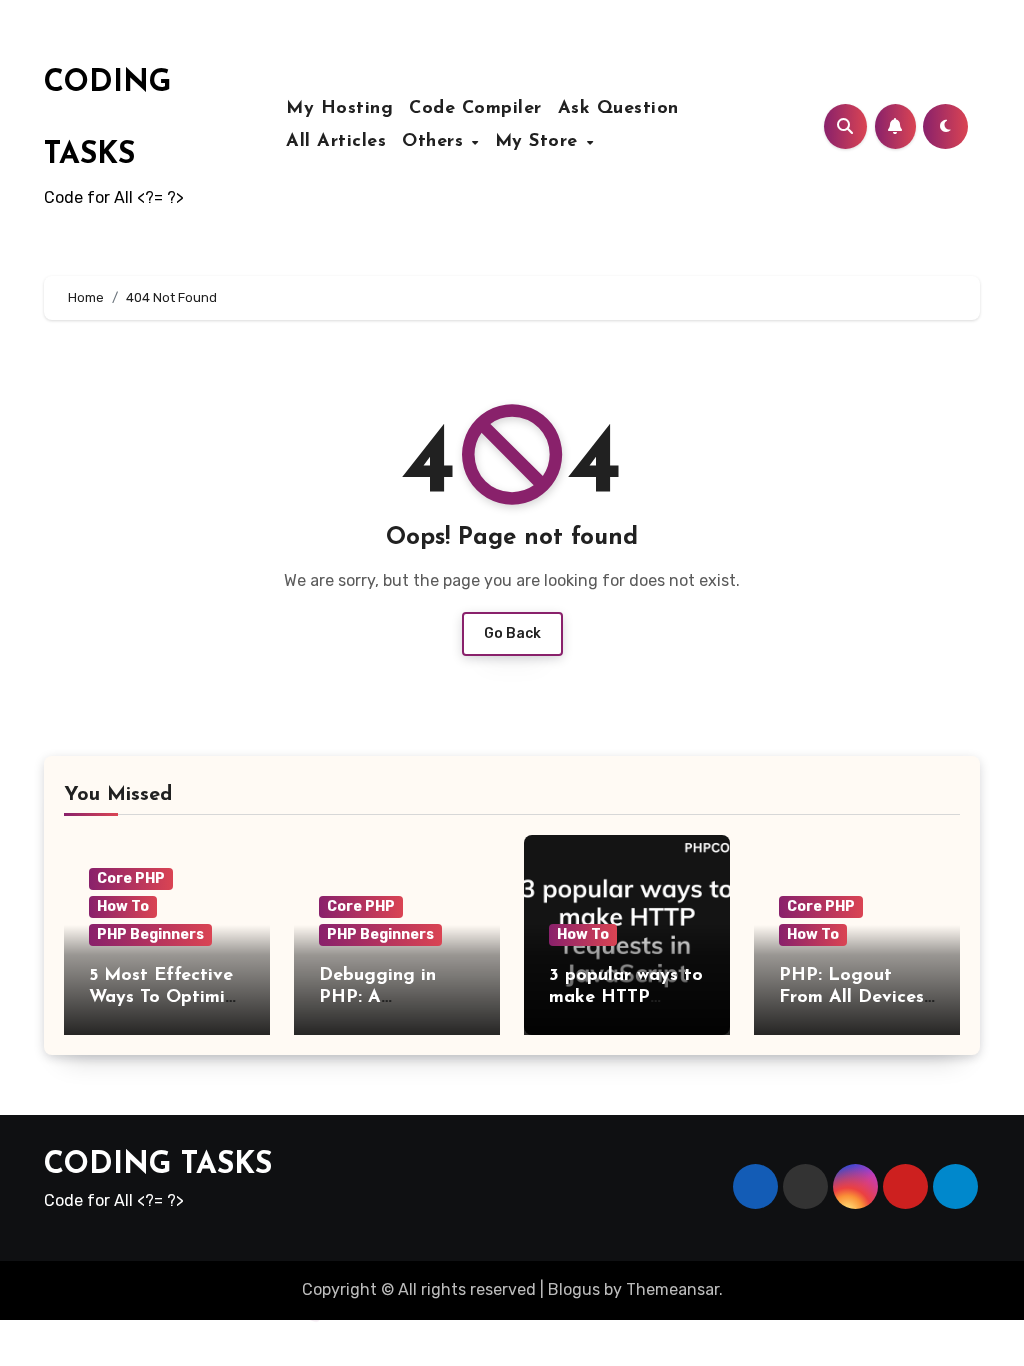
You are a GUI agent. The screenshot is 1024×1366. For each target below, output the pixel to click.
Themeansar (672, 1289)
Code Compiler (475, 109)
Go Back (512, 633)
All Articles (336, 142)
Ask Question (618, 109)
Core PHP (131, 878)
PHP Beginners (150, 934)
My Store (540, 142)
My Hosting (339, 109)
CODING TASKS (158, 1165)
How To (123, 906)
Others (436, 142)
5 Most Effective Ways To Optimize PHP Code (167, 997)
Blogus (574, 1289)
